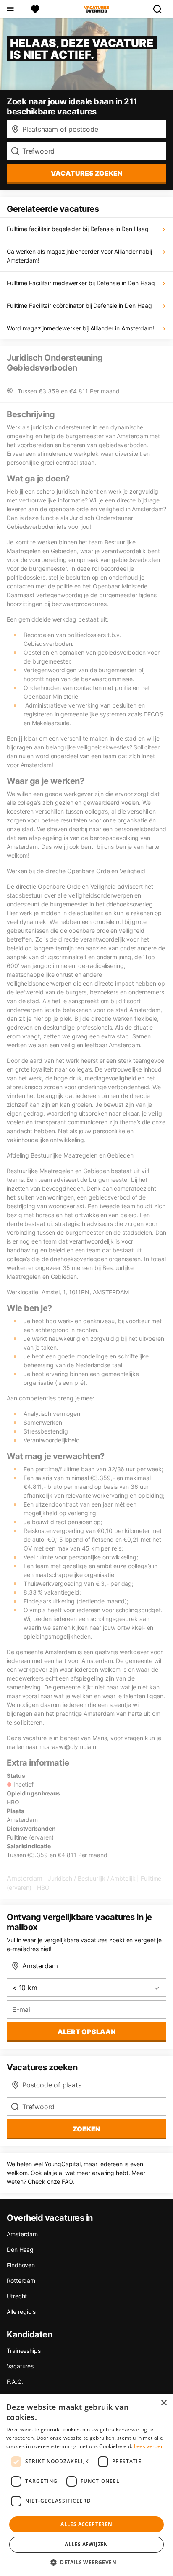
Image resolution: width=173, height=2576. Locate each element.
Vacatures (20, 2366)
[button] (86, 2562)
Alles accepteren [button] (86, 2524)
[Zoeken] (161, 9)
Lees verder (148, 2446)
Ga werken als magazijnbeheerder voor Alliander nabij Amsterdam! (79, 256)
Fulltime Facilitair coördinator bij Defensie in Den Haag (79, 306)
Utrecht (17, 2296)
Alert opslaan (87, 2032)
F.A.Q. (15, 2382)
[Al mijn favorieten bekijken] (35, 9)
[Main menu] (10, 9)
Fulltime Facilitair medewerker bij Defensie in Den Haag (81, 283)
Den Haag (20, 2249)
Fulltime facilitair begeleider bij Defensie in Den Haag (78, 229)
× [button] (164, 2403)
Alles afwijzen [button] (86, 2544)
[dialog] (86, 2485)
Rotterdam (21, 2281)
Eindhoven (21, 2265)
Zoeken (86, 2129)
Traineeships (24, 2351)
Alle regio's (21, 2312)
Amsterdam (25, 1878)
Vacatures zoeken (87, 173)
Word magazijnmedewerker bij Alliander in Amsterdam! (80, 328)
